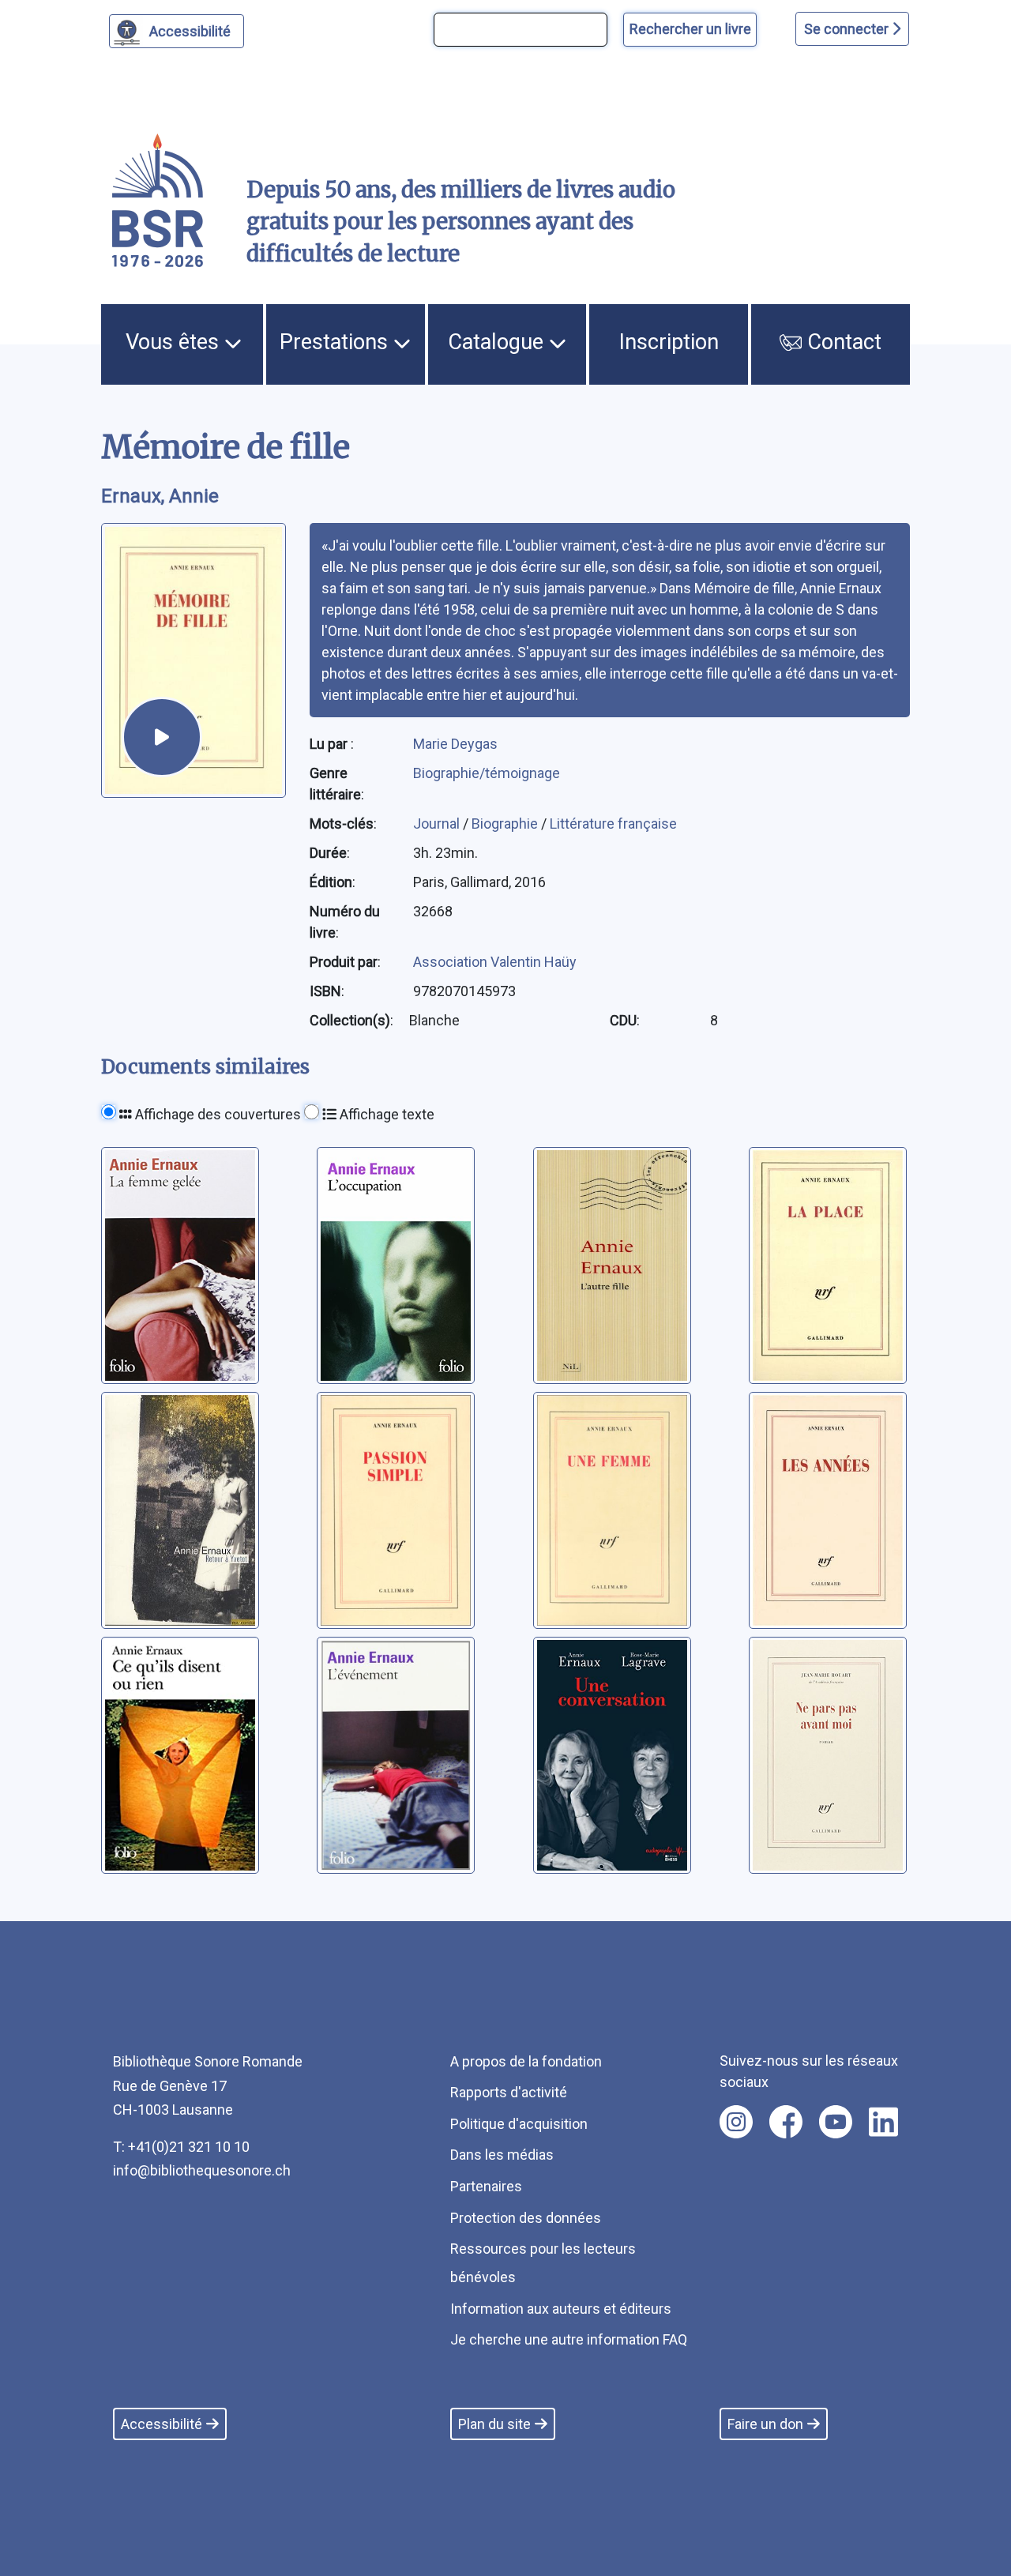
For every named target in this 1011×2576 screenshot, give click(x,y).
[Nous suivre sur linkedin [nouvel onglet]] (883, 2122)
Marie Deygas (455, 744)
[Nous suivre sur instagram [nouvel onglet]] (736, 2122)
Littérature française (613, 824)
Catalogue (498, 342)
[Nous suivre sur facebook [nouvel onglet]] (786, 2122)
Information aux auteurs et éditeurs (561, 2309)
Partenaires (486, 2186)
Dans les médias (502, 2155)
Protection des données (526, 2218)
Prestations (336, 342)
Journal (438, 824)
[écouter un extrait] (162, 737)
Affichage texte (385, 1114)
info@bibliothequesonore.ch (202, 2170)
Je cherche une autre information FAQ (569, 2339)
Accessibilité (190, 31)
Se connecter (848, 29)
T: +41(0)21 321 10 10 (181, 2147)
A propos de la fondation (526, 2061)
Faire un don (765, 2424)
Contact (842, 342)
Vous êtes (175, 342)
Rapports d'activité (509, 2092)
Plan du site (494, 2424)
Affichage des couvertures (216, 1114)
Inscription (669, 342)
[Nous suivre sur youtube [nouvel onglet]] (836, 2122)
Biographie (506, 824)
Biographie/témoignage (487, 773)
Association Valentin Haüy (495, 962)
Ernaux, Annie (160, 496)
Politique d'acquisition (519, 2124)
